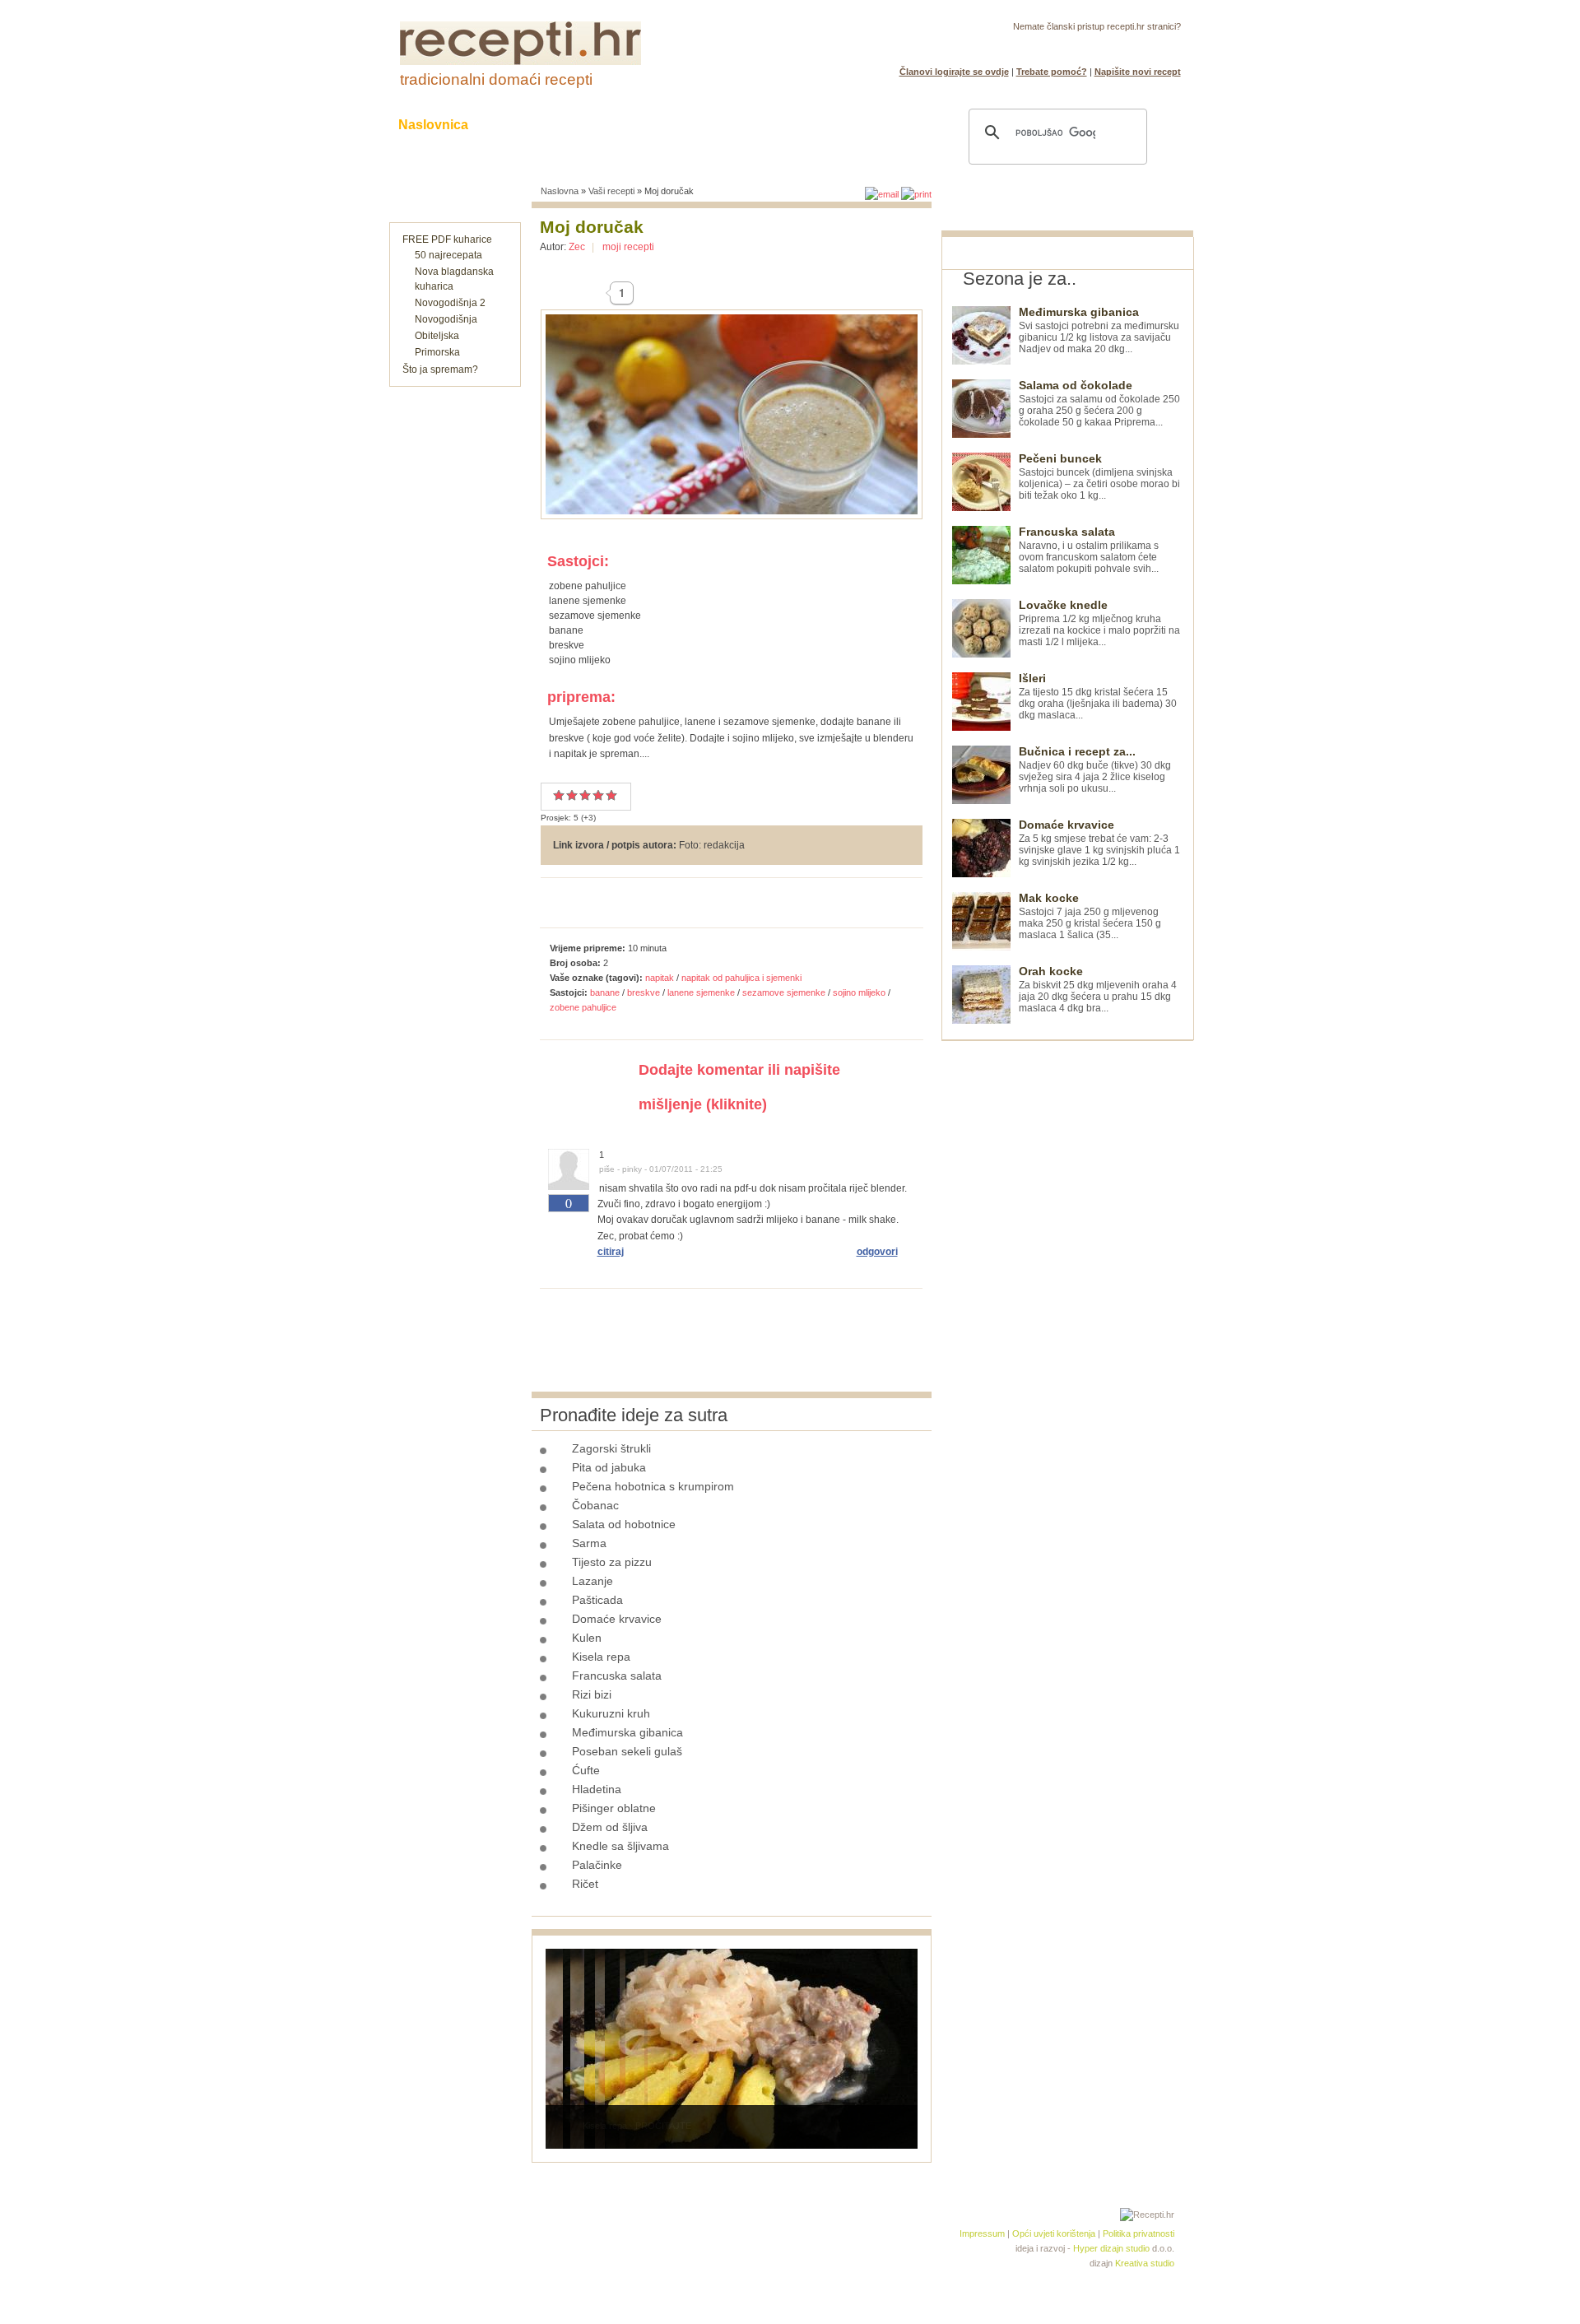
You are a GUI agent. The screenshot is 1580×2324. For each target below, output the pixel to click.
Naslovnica (433, 125)
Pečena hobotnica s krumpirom (653, 1486)
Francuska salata (617, 1676)
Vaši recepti (611, 191)
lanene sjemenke (701, 992)
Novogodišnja (446, 319)
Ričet (585, 1884)
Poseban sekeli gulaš (627, 1751)
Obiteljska (437, 336)
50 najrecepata (448, 255)
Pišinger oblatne (614, 1808)
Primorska (437, 352)
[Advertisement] (1065, 1288)
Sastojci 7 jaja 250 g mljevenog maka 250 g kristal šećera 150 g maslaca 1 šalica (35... (1090, 916)
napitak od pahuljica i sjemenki (741, 978)
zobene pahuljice (583, 1007)
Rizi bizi (592, 1694)
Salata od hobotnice (624, 1524)
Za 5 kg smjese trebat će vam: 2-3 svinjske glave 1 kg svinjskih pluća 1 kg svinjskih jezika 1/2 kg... (1099, 843)
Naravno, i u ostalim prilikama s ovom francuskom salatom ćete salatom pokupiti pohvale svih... (1089, 550)
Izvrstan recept (611, 795)
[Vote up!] (569, 1222)
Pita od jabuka (609, 1467)
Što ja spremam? (440, 370)
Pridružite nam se (1130, 46)
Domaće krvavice (617, 1619)
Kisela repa (601, 1657)
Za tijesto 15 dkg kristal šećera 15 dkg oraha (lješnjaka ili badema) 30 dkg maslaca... (1098, 697)
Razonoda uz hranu (847, 125)
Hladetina (597, 1789)
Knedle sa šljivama (620, 1846)
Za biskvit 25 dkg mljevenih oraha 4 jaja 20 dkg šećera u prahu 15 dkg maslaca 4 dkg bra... (1098, 990)
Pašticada (597, 1600)
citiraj (611, 1252)
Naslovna (560, 191)
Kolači (602, 125)
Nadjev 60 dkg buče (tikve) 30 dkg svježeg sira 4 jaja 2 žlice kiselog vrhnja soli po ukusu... (1095, 770)
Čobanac (595, 1505)
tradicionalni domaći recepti (496, 79)
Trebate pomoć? (1052, 72)
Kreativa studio (1145, 2263)
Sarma (589, 1543)
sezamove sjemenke (784, 992)
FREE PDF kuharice (447, 239)
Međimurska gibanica (627, 1732)
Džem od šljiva (610, 1827)
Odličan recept (598, 795)
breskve (644, 992)
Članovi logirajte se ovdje (954, 72)
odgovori (877, 1252)
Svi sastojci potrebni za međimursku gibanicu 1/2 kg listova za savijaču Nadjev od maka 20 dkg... (1099, 330)
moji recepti (628, 247)
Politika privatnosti (1139, 2233)
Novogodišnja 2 (450, 303)
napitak (660, 978)
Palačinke (597, 1865)
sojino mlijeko (859, 992)
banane (605, 992)
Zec (577, 247)
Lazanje (592, 1581)
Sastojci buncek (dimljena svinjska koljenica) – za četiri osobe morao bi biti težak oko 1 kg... (1099, 477)
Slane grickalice (704, 125)
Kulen (587, 1638)
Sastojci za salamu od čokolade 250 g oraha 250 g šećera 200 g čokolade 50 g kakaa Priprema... (1099, 404)
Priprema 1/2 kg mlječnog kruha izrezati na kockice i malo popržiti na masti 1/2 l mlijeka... (1099, 623)
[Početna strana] (520, 62)
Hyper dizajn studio (1111, 2248)
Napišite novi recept (1138, 72)
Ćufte (586, 1770)
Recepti (525, 125)
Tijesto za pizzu (612, 1562)
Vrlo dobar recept (585, 795)
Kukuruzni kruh (611, 1713)
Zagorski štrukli (611, 1448)
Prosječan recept (559, 795)
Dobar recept (572, 795)
